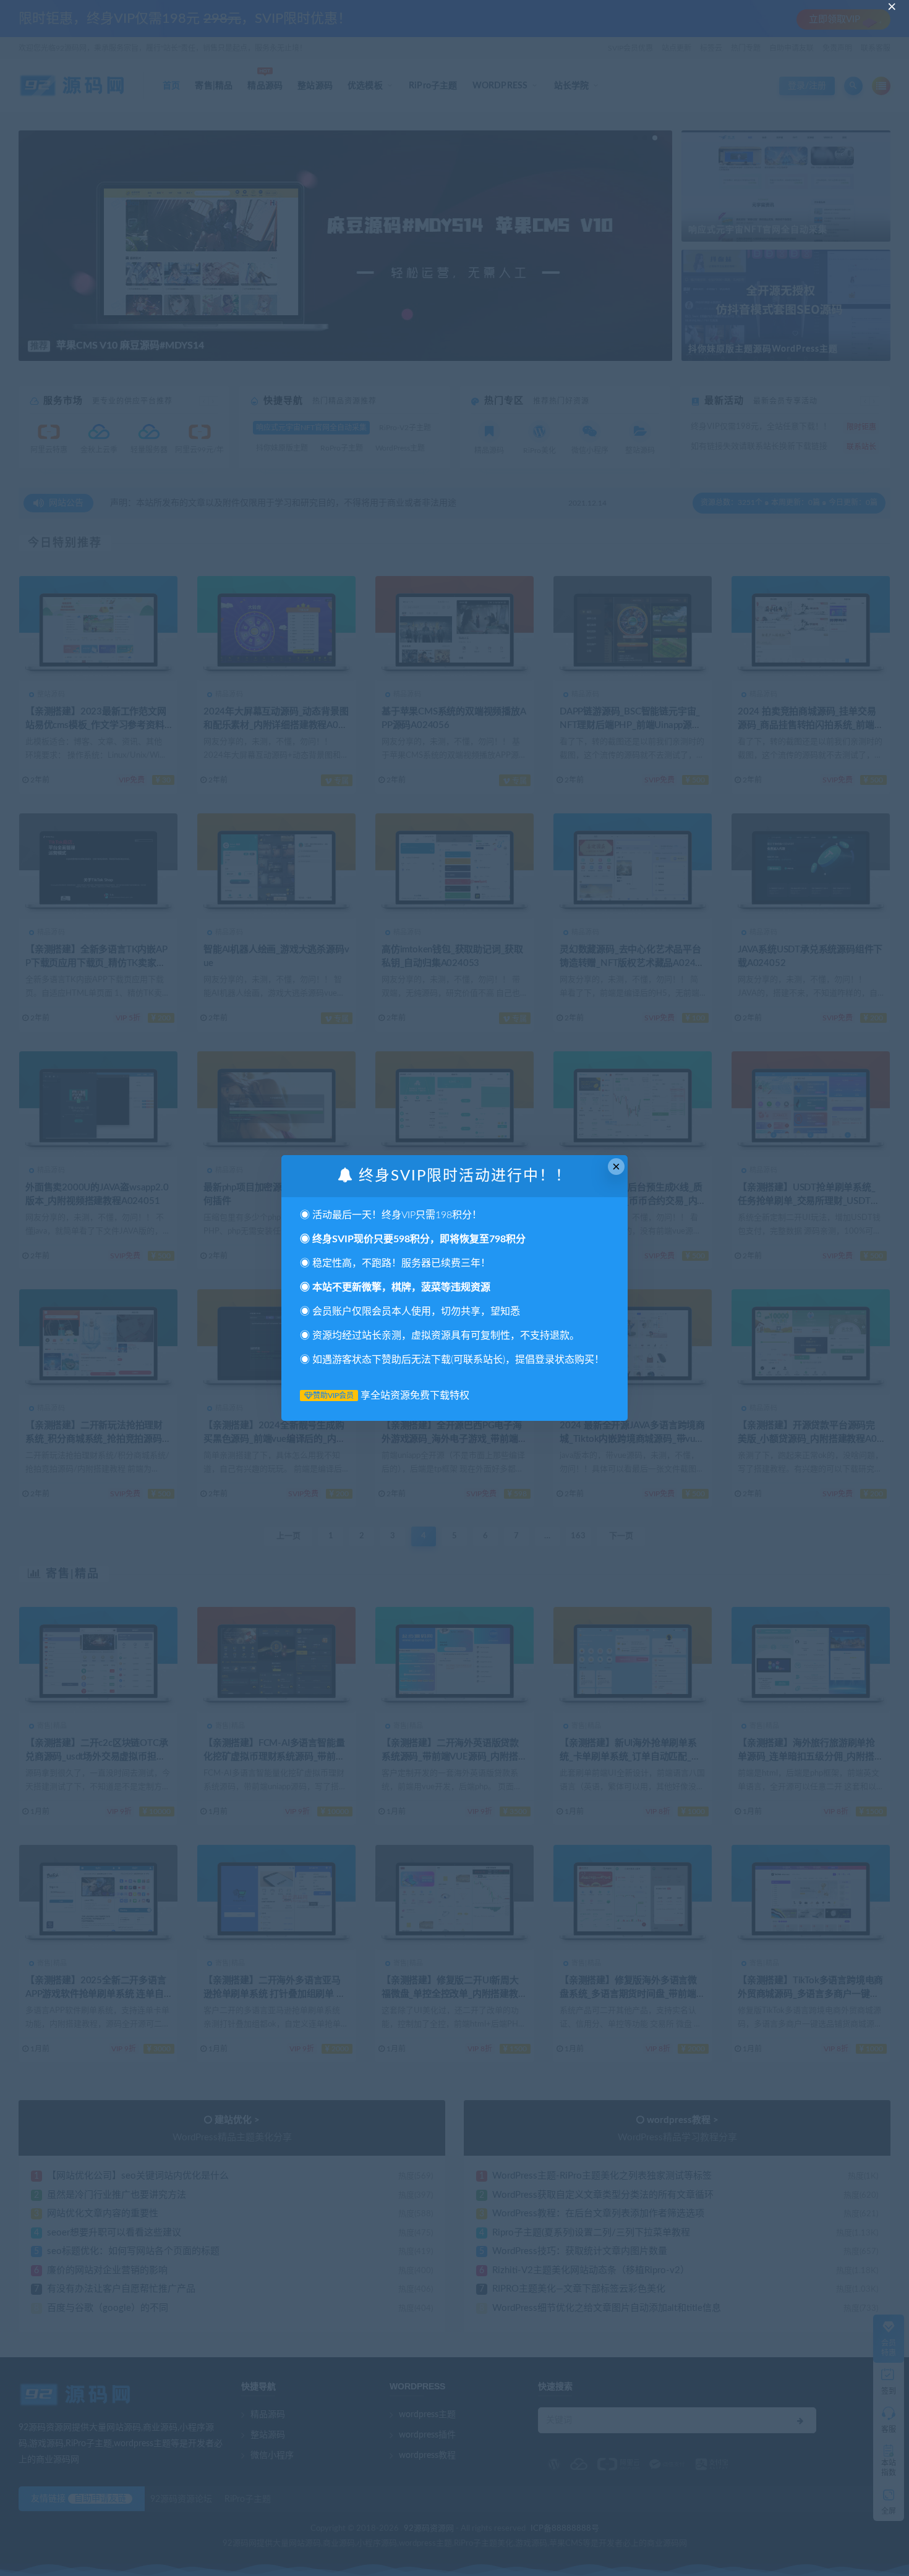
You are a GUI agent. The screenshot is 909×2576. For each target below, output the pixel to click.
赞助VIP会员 (333, 1396)
